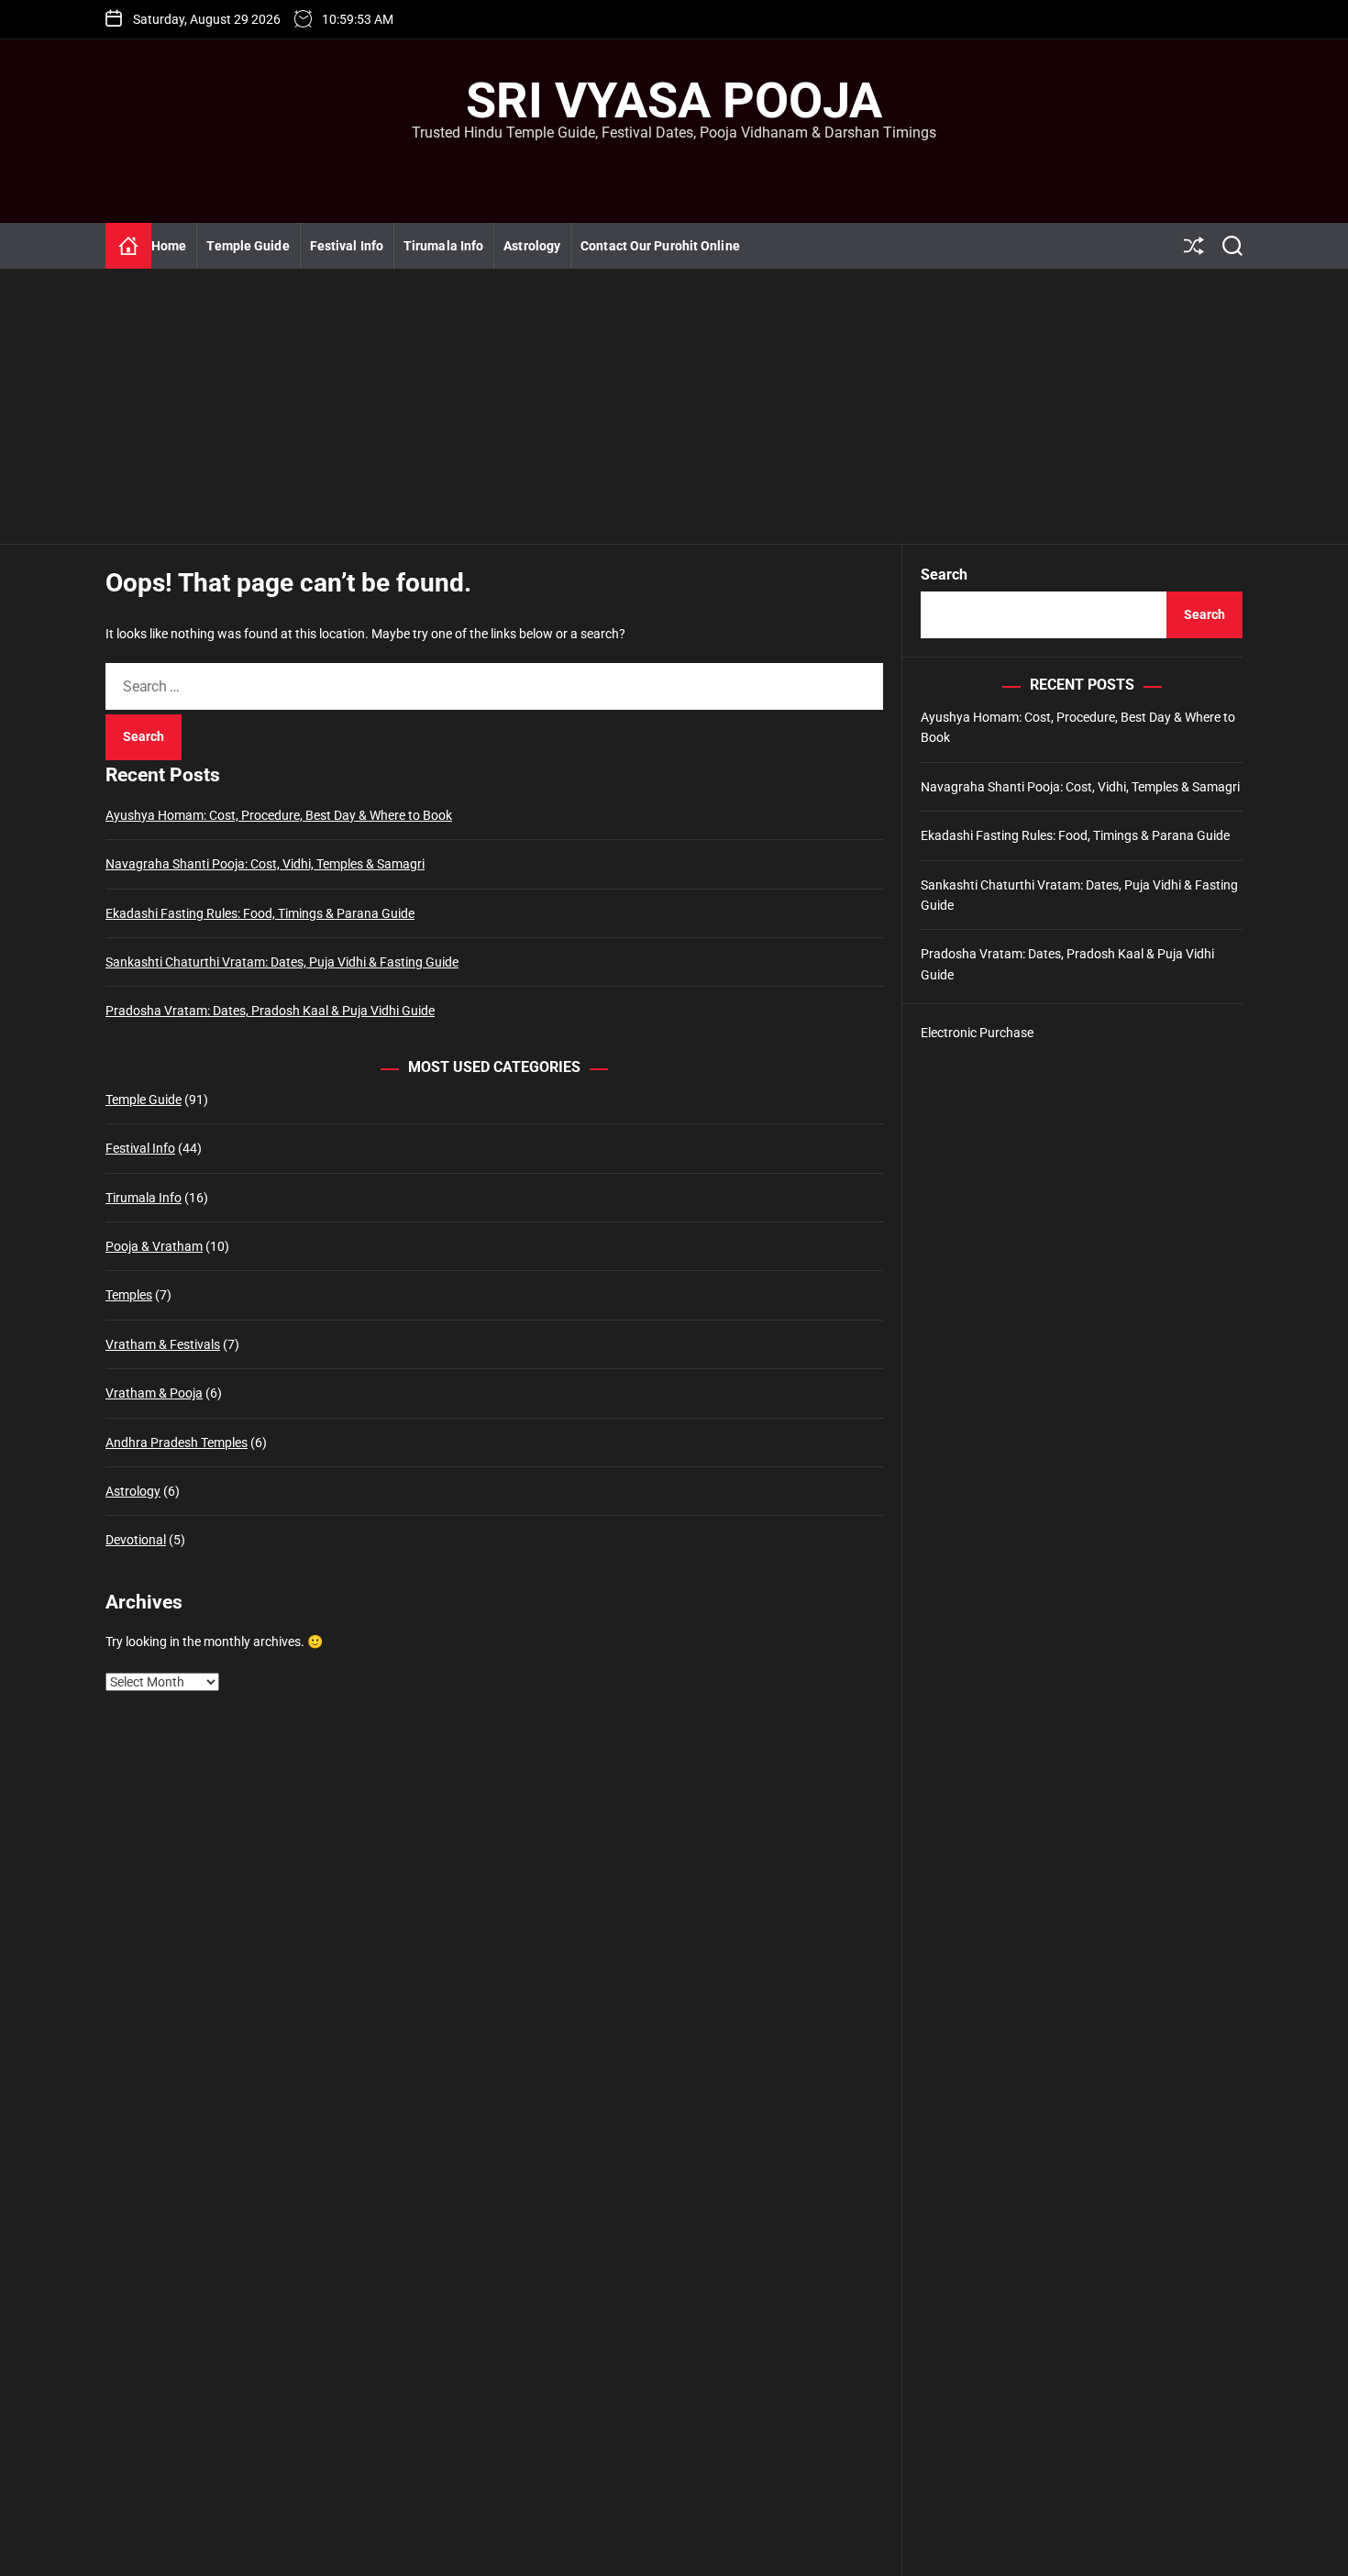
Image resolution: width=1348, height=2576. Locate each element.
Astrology (532, 246)
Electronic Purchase (977, 1033)
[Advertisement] (674, 406)
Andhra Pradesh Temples (177, 1443)
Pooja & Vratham (154, 1246)
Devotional (136, 1540)
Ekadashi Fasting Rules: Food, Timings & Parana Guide (260, 913)
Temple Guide (248, 246)
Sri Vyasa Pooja (674, 101)
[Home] (128, 246)
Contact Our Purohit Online (660, 246)
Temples (129, 1295)
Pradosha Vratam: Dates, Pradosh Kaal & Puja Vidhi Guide (270, 1011)
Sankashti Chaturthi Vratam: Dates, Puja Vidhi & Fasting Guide (282, 962)
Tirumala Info (443, 246)
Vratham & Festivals (163, 1344)
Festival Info (347, 246)
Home (169, 246)
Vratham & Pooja (154, 1393)
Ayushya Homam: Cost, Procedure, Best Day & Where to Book (279, 815)
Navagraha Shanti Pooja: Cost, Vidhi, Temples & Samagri (265, 864)
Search (944, 575)
